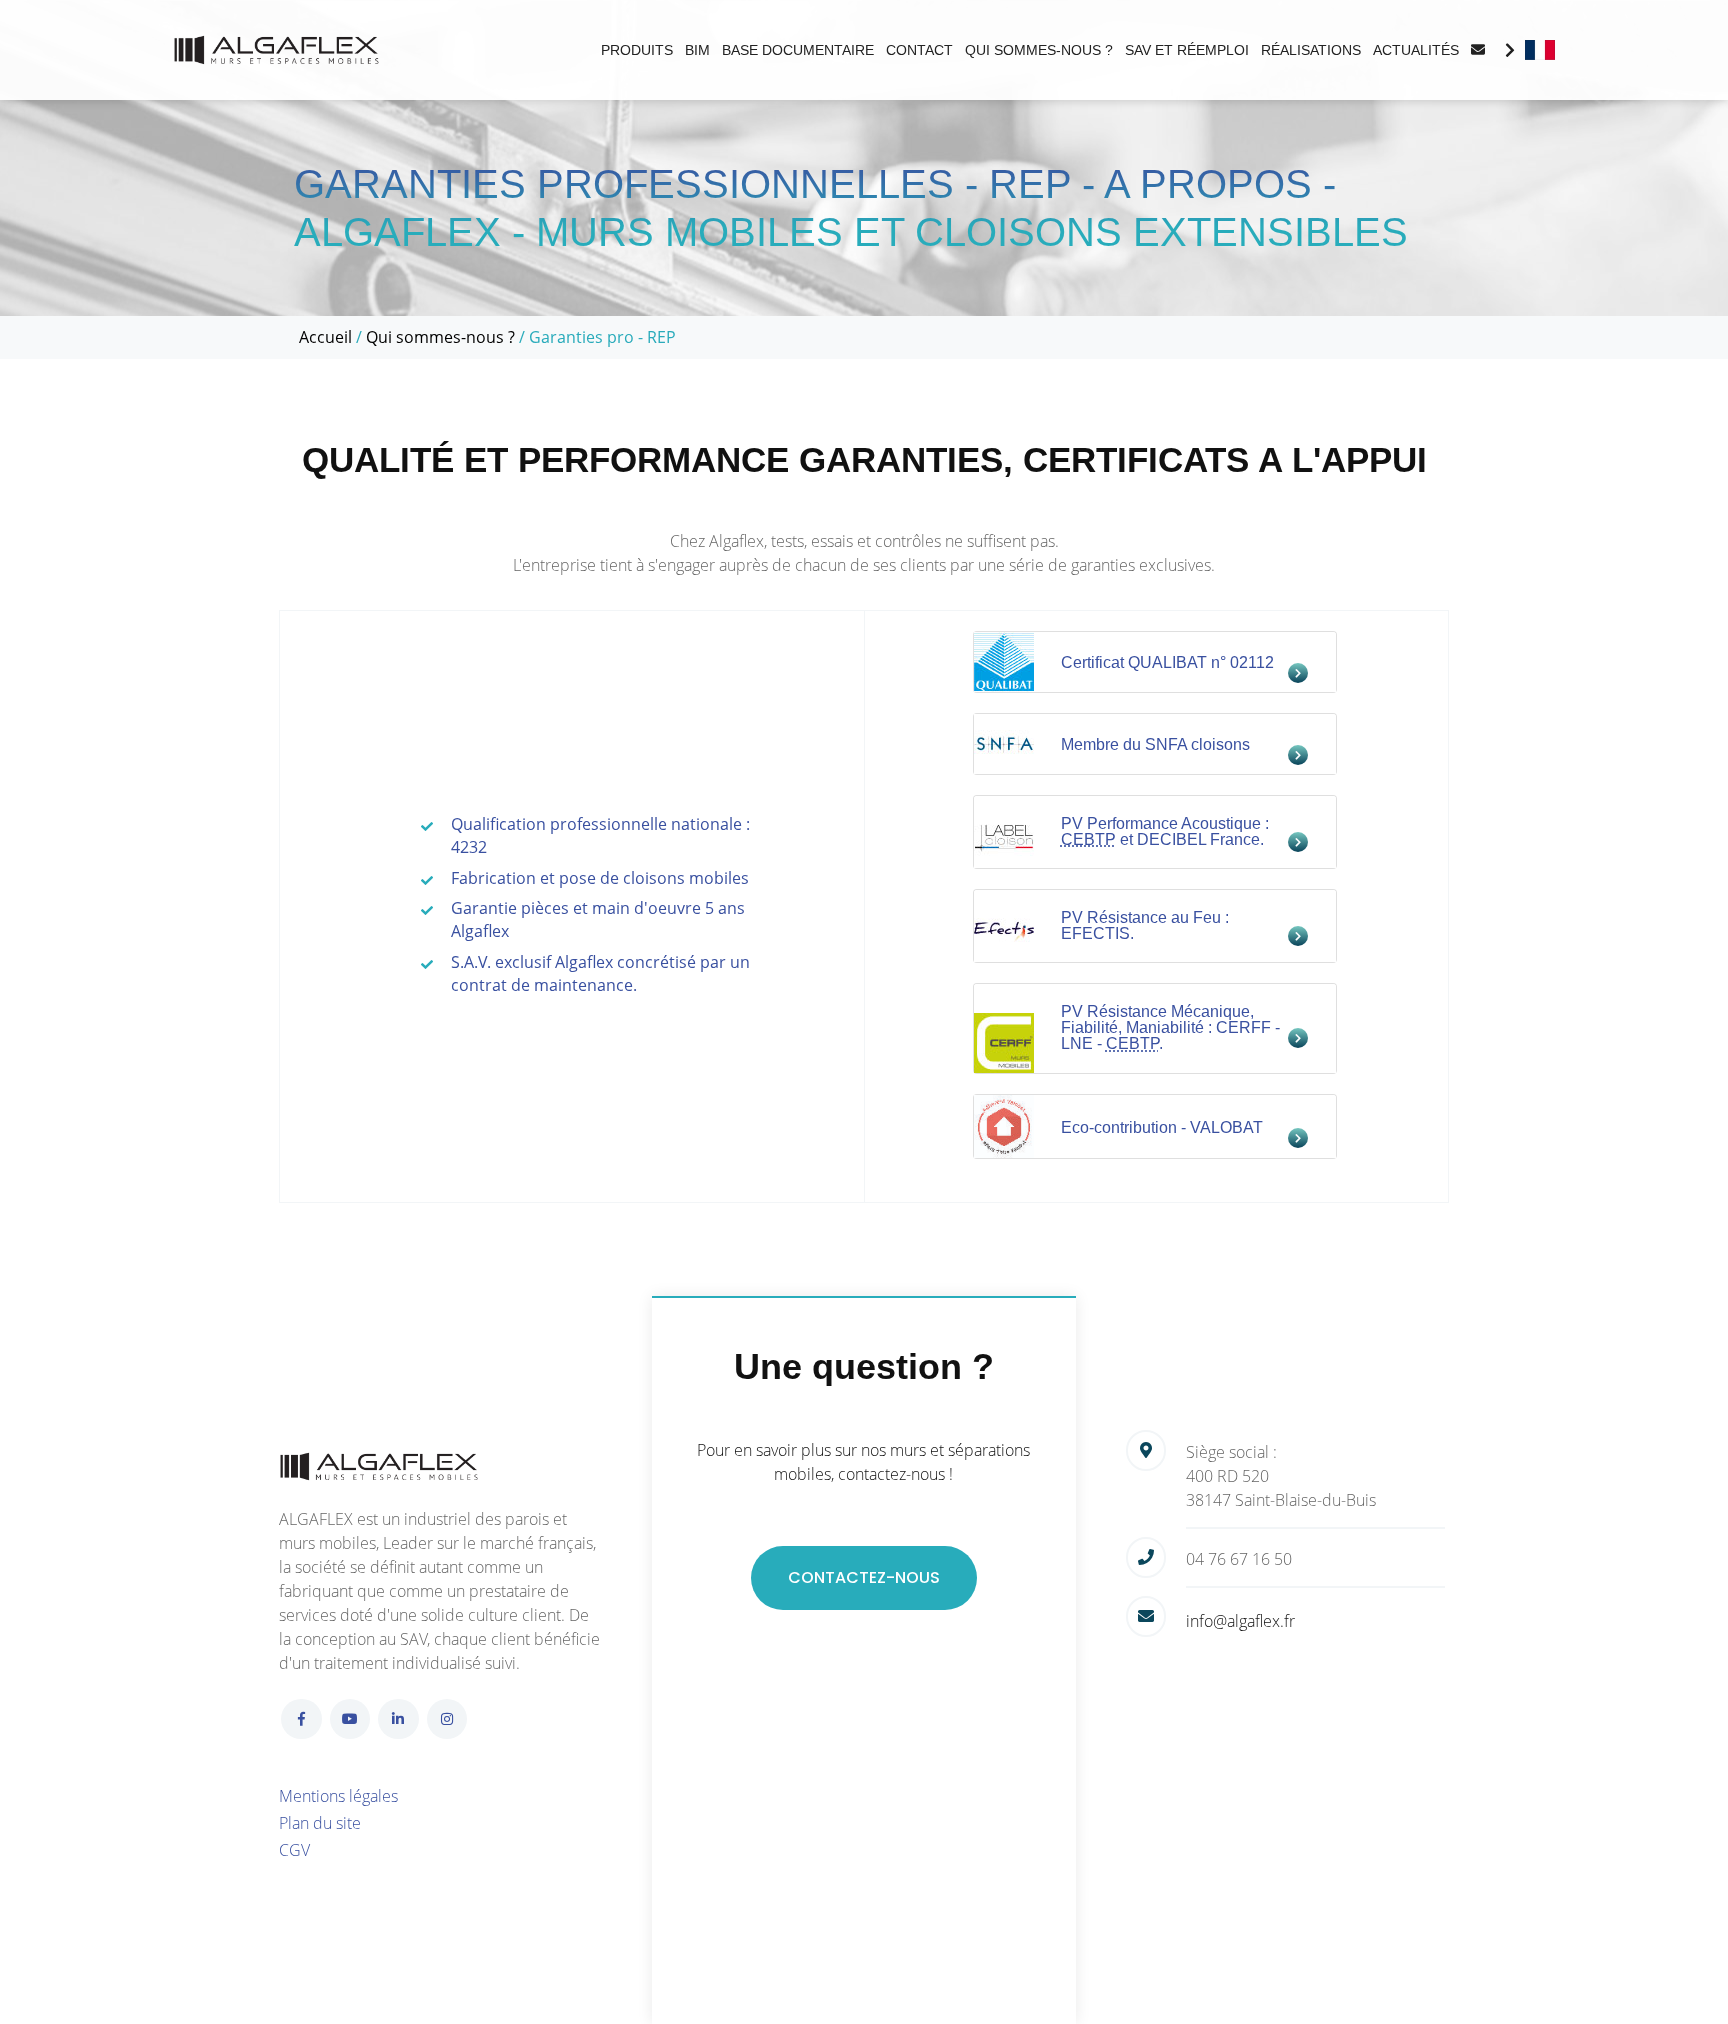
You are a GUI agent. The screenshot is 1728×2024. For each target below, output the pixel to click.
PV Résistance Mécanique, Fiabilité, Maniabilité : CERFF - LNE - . (1170, 1027)
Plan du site (320, 1823)
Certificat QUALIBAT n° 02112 (1167, 662)
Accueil (325, 337)
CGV (294, 1850)
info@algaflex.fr (1240, 1621)
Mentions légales (338, 1796)
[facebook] (301, 1719)
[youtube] (350, 1719)
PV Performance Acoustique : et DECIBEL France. (1165, 831)
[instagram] (447, 1719)
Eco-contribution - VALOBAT (1162, 1127)
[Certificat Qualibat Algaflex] (1004, 659)
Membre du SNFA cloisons (1155, 744)
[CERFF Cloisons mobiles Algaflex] (1004, 1040)
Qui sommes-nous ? (440, 337)
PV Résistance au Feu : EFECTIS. (1145, 925)
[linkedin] (398, 1719)
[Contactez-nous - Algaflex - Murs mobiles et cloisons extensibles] (1478, 50)
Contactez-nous (864, 1577)
